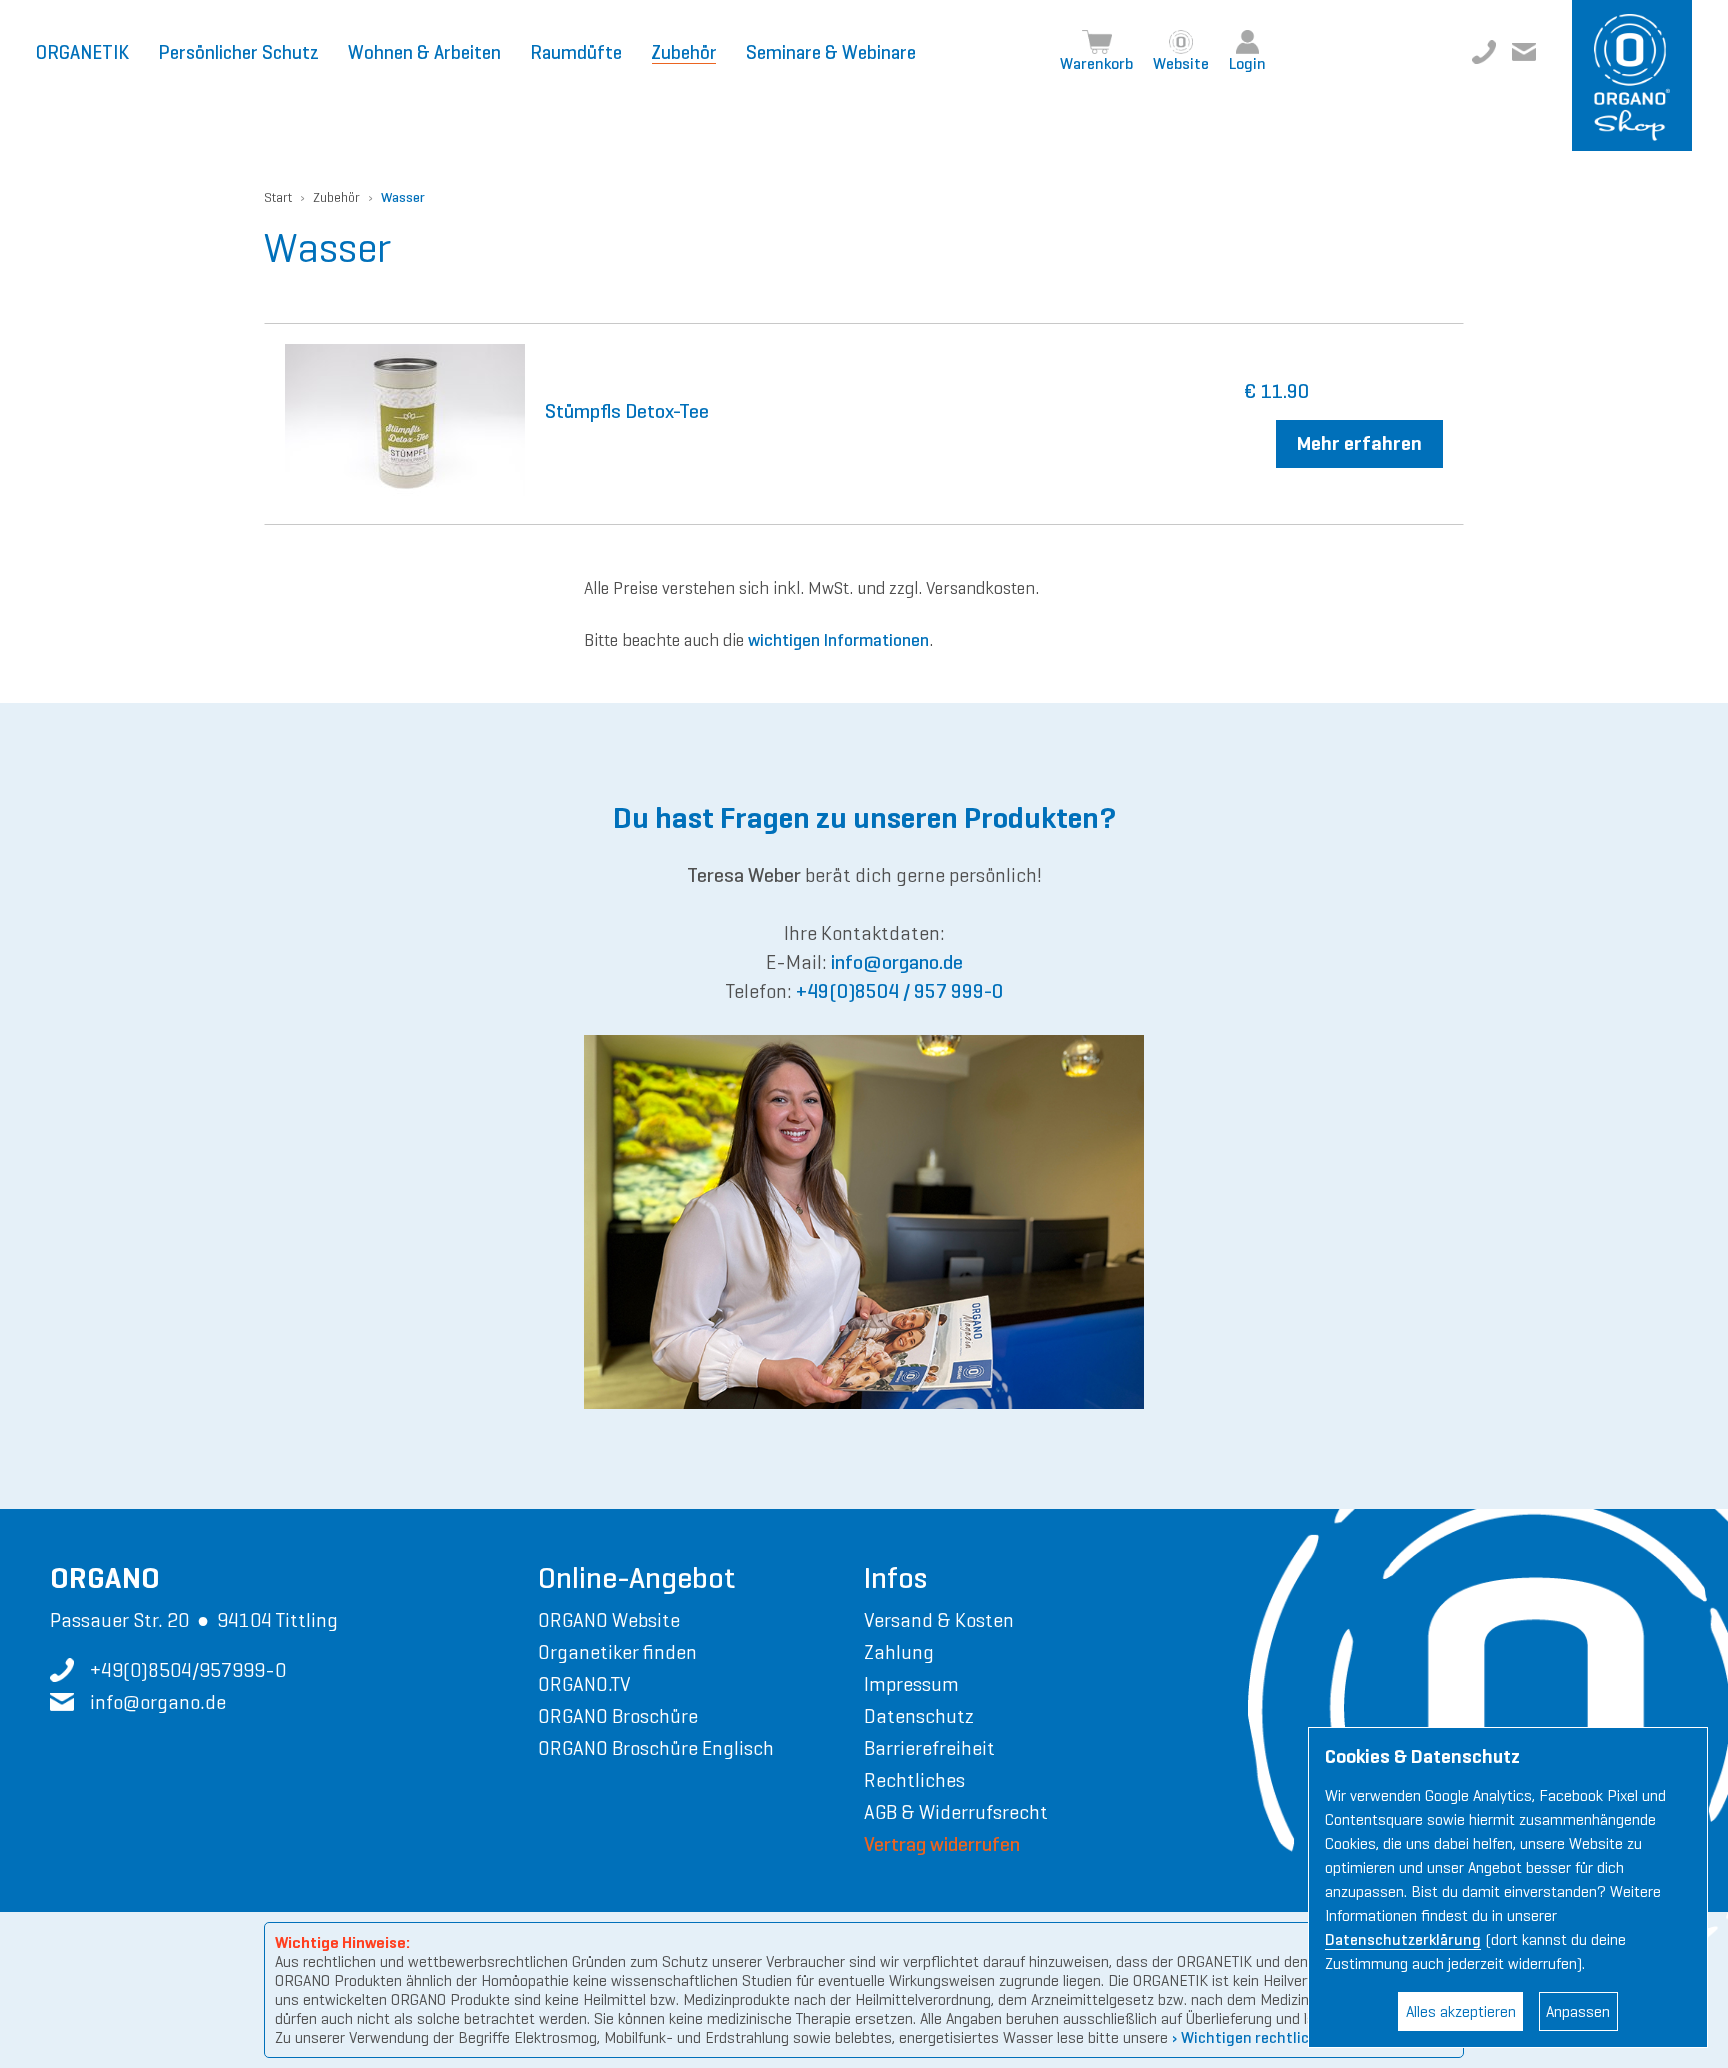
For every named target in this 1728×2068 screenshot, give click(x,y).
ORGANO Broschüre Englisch (656, 1748)
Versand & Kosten (939, 1620)
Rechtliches (914, 1780)
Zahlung (899, 1652)
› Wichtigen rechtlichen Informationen (1305, 2037)
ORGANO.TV (584, 1684)
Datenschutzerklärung (1403, 1939)
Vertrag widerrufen (942, 1844)
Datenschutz (919, 1716)
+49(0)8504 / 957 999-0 (899, 991)
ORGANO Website (609, 1620)
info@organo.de (1524, 52)
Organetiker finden (617, 1652)
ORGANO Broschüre (618, 1716)
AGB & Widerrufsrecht (956, 1812)
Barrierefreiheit (929, 1748)
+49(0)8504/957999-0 (1484, 52)
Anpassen (1578, 2011)
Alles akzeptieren (1461, 2011)
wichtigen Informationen (838, 640)
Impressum (911, 1684)
